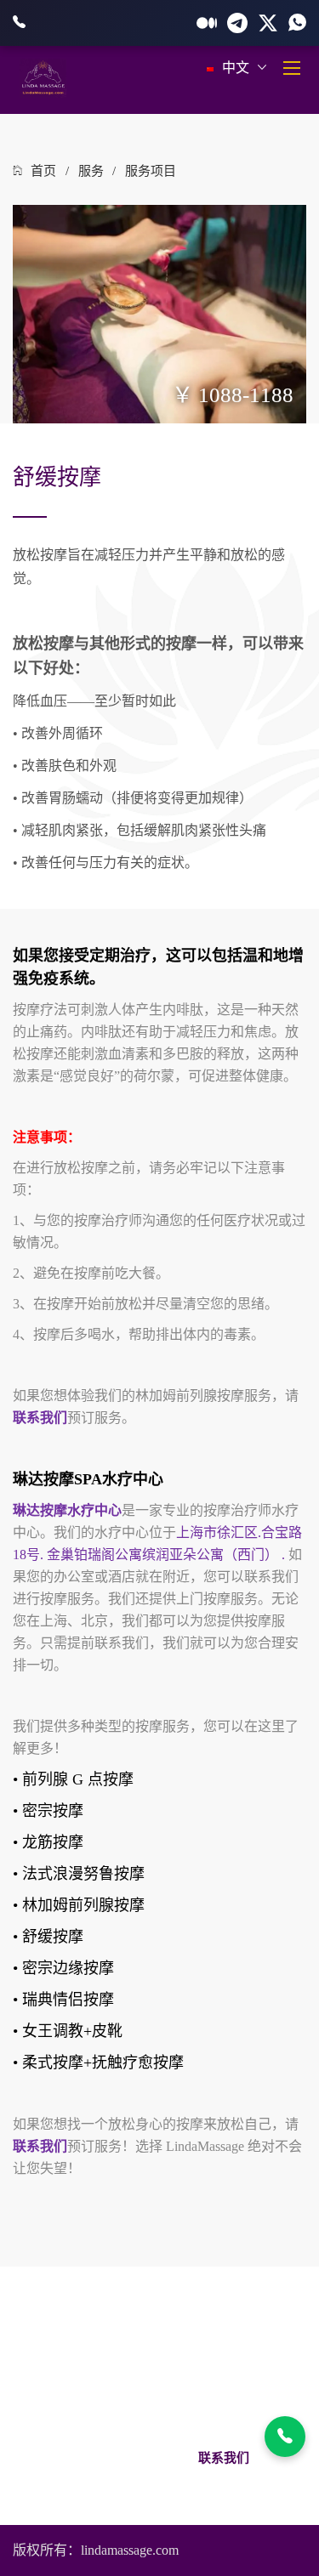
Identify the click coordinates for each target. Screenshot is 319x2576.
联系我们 (224, 2458)
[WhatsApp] (297, 23)
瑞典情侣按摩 (68, 2000)
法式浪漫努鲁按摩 (83, 1874)
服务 (91, 171)
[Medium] (207, 23)
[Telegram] (237, 23)
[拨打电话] (285, 2437)
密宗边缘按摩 (68, 1968)
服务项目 (151, 171)
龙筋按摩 (53, 1842)
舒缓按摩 (53, 1937)
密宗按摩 (53, 1811)
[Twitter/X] (268, 23)
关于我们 (97, 2458)
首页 (43, 171)
